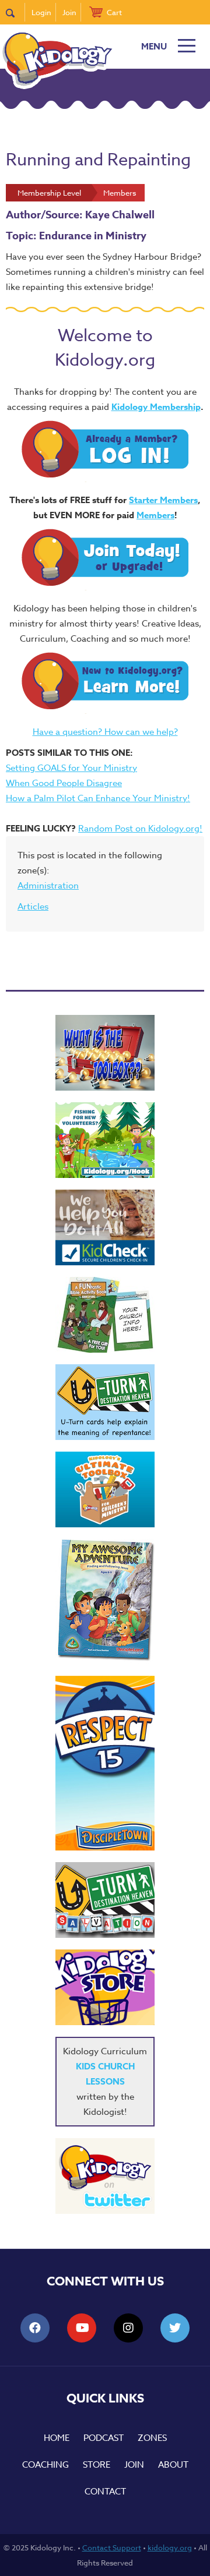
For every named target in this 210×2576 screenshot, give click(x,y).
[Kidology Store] (105, 1987)
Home (57, 2438)
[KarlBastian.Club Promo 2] (105, 1053)
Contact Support (112, 2547)
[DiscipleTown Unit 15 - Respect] (105, 1763)
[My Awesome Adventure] (105, 1602)
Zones (152, 2438)
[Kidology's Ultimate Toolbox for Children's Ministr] (105, 1489)
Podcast (104, 2438)
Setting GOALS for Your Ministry (71, 768)
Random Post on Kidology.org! (140, 829)
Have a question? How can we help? (105, 732)
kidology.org (170, 2547)
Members (155, 515)
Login (41, 12)
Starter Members (163, 500)
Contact (105, 2492)
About (173, 2465)
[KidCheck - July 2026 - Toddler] (105, 1227)
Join (69, 12)
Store (97, 2465)
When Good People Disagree (64, 783)
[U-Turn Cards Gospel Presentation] (105, 1402)
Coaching (45, 2465)
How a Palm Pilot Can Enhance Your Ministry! (98, 798)
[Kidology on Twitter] (105, 2176)
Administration (48, 886)
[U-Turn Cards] (105, 1900)
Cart (114, 12)
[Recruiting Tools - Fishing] (105, 1140)
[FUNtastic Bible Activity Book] (105, 1315)
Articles (33, 907)
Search (15, 12)
